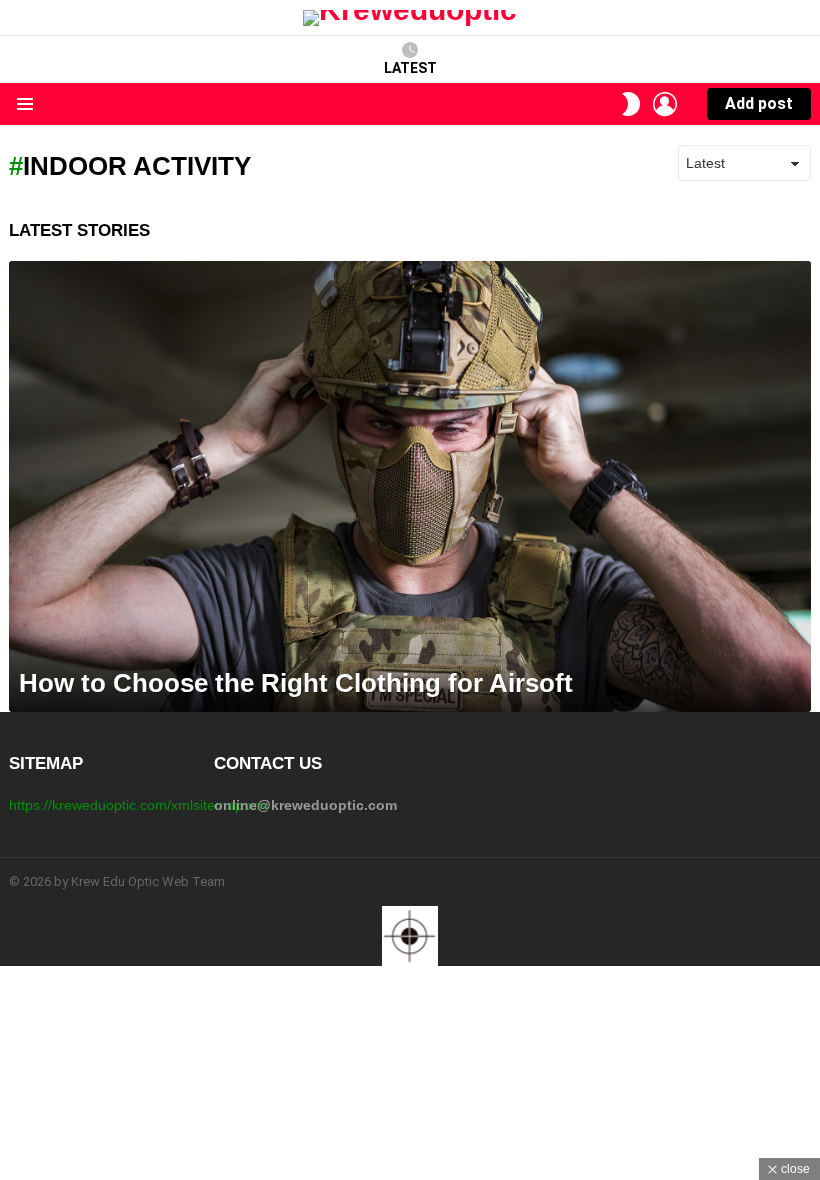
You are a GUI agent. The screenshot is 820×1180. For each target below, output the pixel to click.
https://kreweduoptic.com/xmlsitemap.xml (139, 805)
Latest (410, 68)
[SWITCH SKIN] (631, 104)
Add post (759, 103)
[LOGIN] (665, 104)
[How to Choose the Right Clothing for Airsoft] (410, 486)
